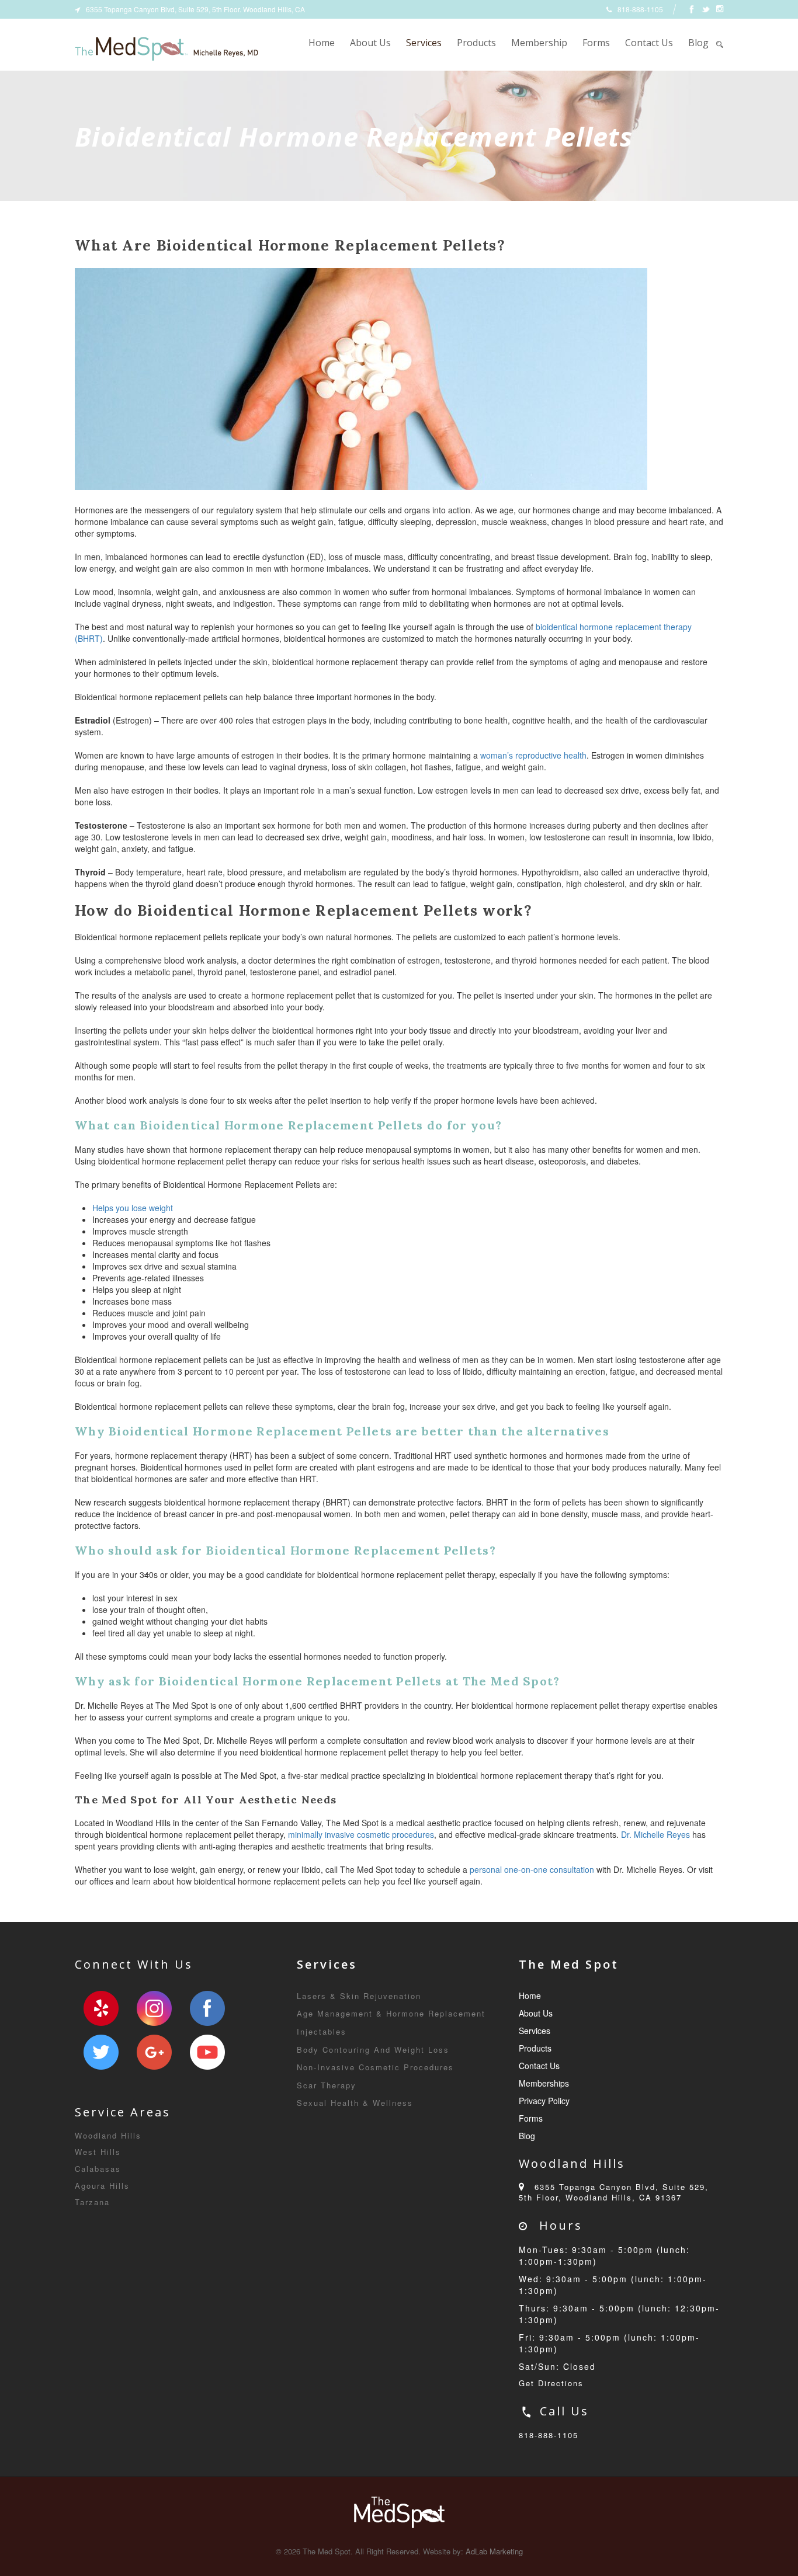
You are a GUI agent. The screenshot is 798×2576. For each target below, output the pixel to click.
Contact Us (649, 43)
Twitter (101, 2052)
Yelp (101, 2008)
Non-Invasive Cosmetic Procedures (375, 2067)
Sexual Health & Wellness (355, 2103)
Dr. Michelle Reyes (655, 1834)
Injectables (322, 2031)
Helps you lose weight (133, 1208)
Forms (596, 43)
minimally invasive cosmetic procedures (361, 1834)
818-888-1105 (549, 2435)
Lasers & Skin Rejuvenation (359, 1996)
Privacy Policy (544, 2101)
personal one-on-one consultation (532, 1869)
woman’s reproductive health (533, 755)
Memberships (544, 2083)
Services (424, 43)
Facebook (207, 2008)
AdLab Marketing (494, 2551)
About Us (370, 43)
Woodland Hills (108, 2135)
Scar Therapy (327, 2085)
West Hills (98, 2152)
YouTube (207, 2052)
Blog (698, 43)
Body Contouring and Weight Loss (373, 2050)
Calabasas (98, 2169)
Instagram (154, 2008)
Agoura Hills (102, 2186)
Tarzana (92, 2202)
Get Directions (551, 2383)
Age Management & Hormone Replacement (391, 2013)
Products (476, 43)
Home (322, 43)
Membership (539, 43)
